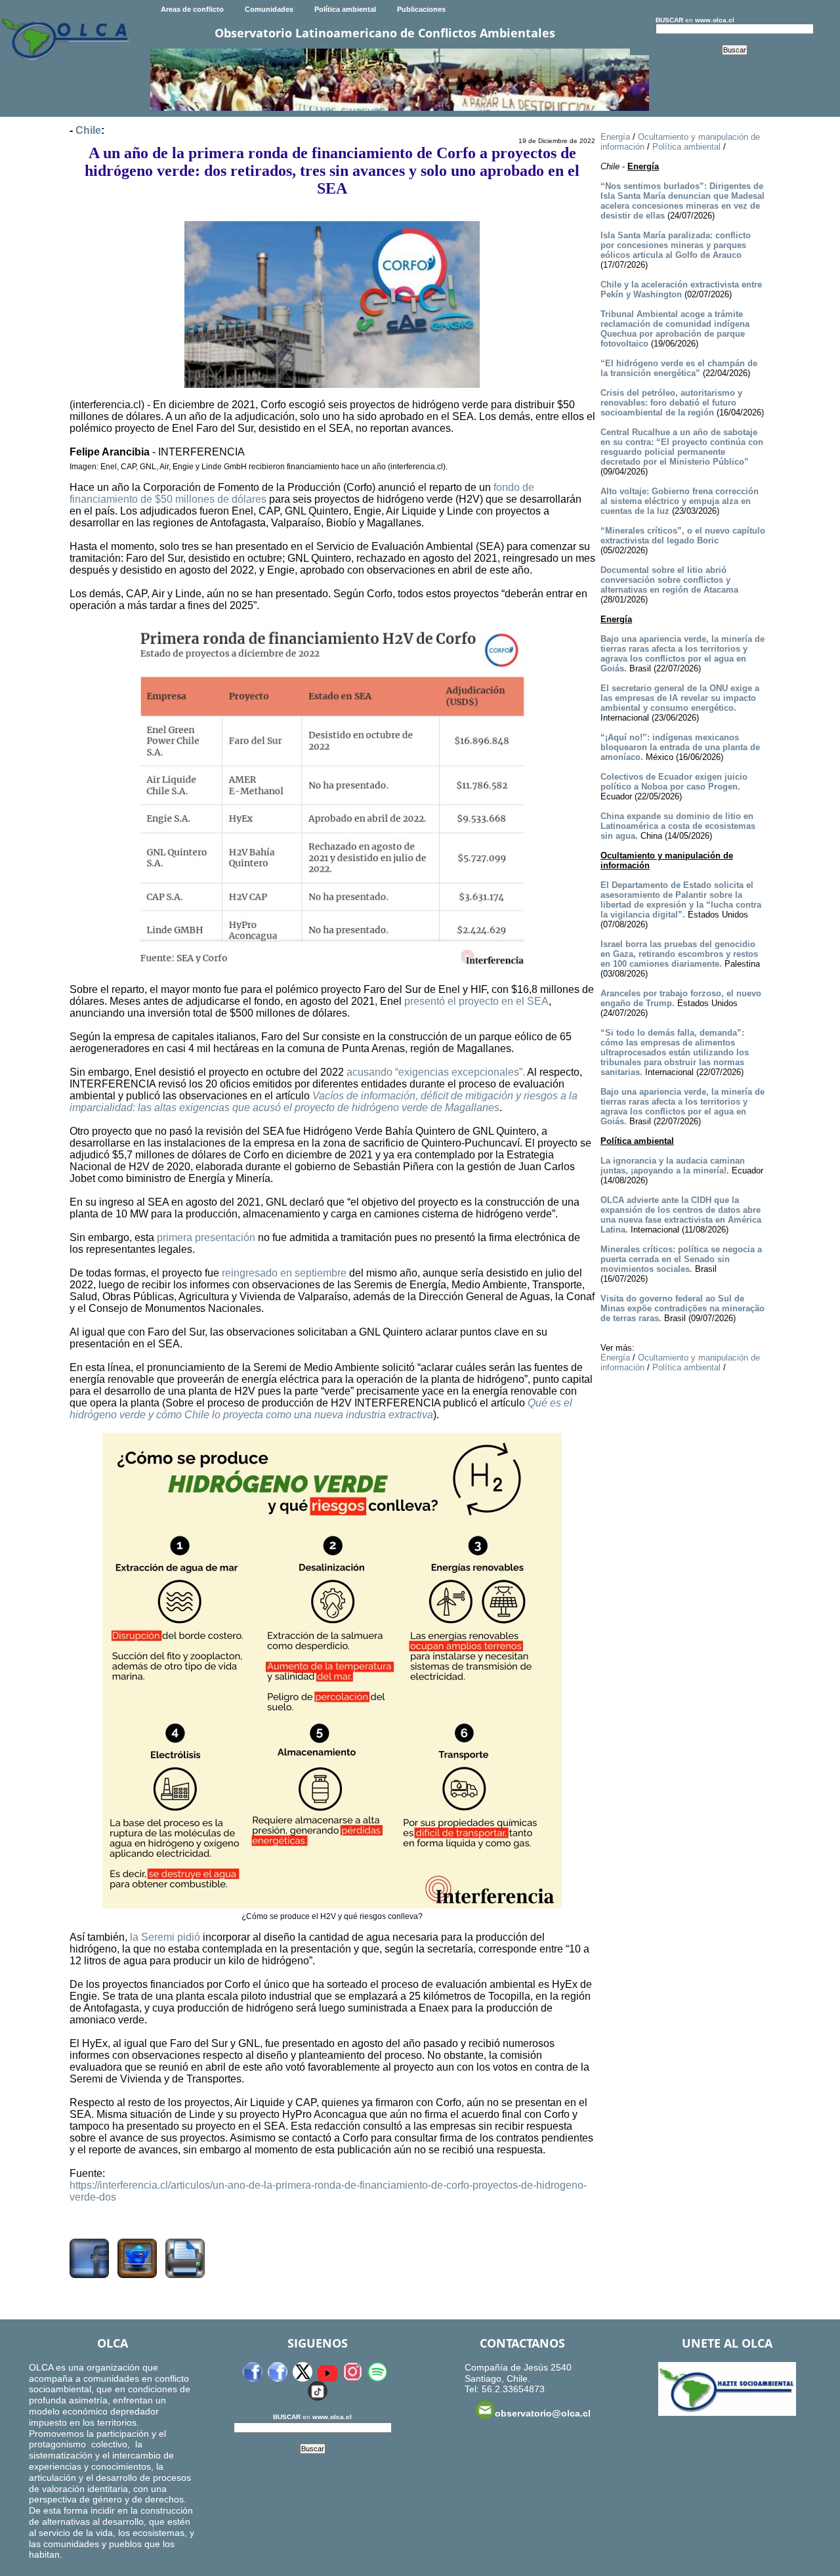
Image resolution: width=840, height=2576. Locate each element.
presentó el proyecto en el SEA (476, 1001)
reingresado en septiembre (284, 1273)
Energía (615, 137)
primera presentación (206, 1237)
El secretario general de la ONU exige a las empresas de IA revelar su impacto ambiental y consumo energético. (680, 698)
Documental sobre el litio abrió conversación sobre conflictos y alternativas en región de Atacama (669, 580)
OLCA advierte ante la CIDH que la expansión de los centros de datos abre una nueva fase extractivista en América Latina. (681, 1215)
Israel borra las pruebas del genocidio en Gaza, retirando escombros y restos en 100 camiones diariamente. (679, 954)
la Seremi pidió (165, 1937)
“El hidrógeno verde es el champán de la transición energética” (679, 368)
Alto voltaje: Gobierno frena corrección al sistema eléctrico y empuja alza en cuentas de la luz (680, 501)
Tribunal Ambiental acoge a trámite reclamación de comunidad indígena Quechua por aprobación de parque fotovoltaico (675, 329)
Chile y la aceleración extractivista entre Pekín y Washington (681, 289)
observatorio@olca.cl (543, 2413)
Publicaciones (421, 9)
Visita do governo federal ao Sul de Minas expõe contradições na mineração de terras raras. (682, 1308)
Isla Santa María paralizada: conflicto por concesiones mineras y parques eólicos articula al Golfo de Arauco (676, 245)
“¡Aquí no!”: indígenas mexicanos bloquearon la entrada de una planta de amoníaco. (680, 747)
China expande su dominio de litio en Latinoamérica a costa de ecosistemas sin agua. (678, 826)
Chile (88, 130)
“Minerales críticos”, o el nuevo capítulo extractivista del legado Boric (683, 536)
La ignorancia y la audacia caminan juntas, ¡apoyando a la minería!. (673, 1166)
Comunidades (269, 9)
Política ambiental (345, 9)
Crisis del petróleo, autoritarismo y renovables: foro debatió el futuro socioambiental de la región (671, 403)
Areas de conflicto (192, 9)
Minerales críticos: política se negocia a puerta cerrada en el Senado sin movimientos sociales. (681, 1259)
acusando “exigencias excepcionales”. (436, 1072)
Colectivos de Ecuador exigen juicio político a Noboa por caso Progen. (674, 782)
